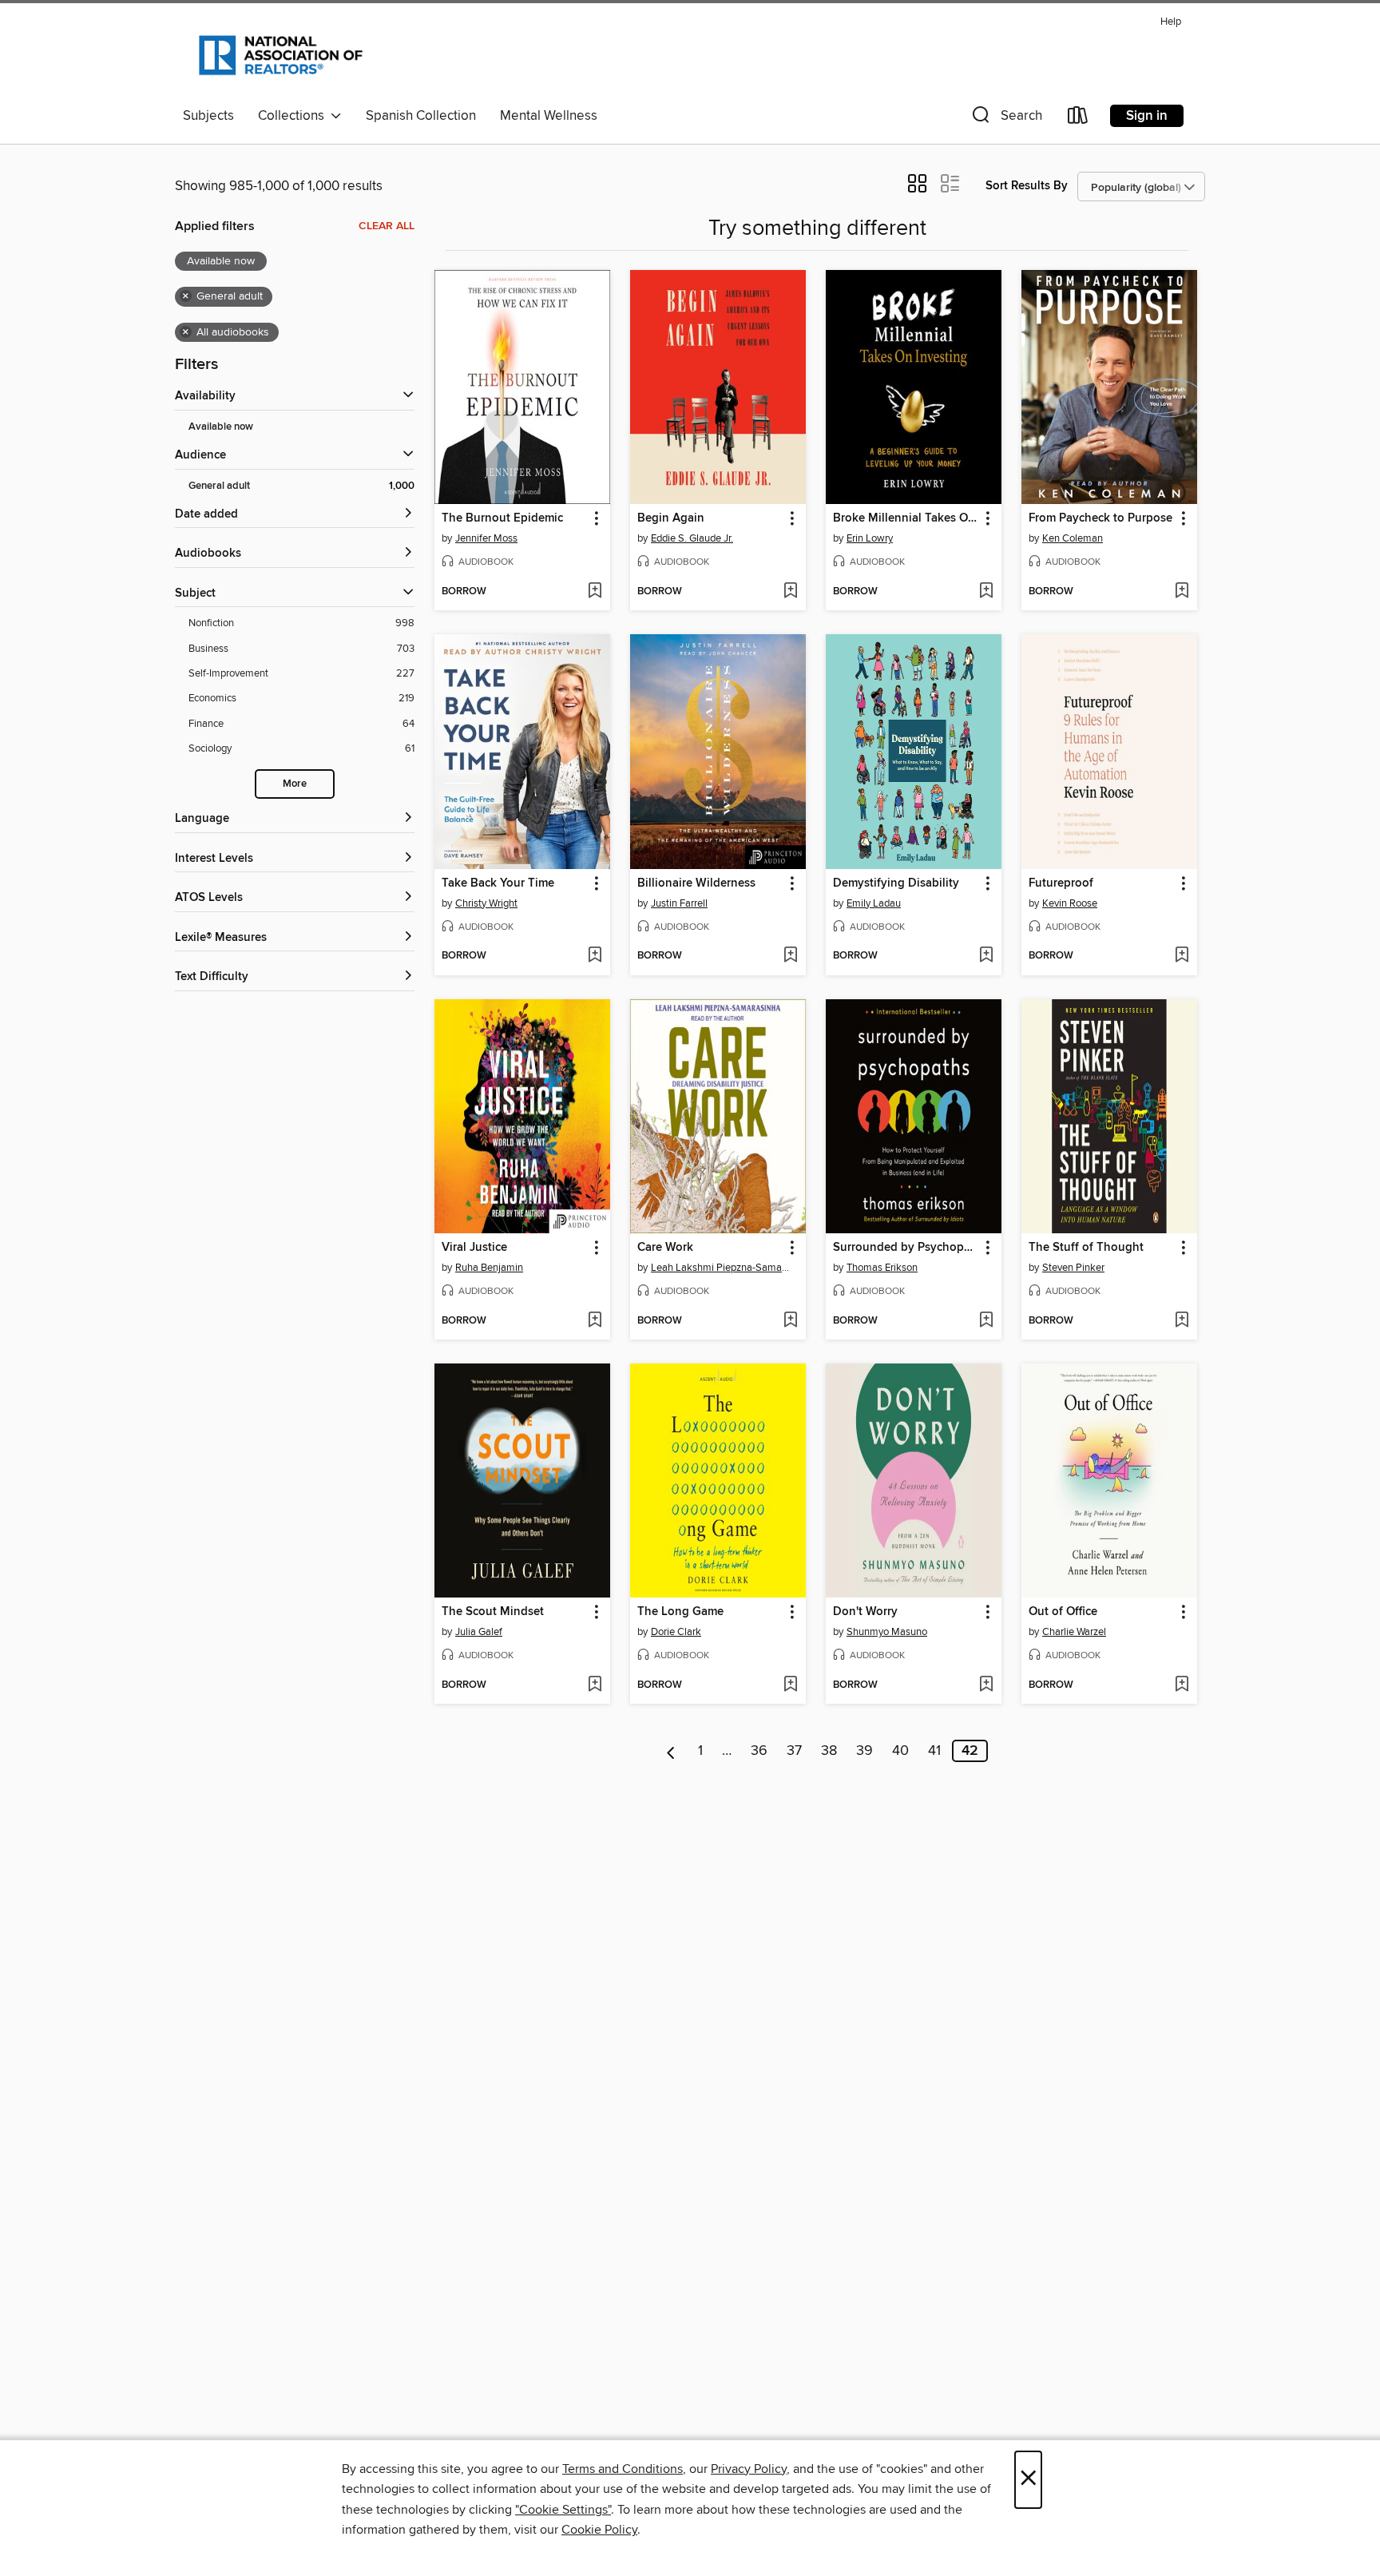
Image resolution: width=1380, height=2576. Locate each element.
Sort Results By (1027, 186)
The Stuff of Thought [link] (1086, 1248)
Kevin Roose (1070, 903)
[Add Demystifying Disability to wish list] (986, 956)
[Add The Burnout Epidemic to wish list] (595, 592)
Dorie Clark (676, 1632)
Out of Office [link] (1063, 1612)
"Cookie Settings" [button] (563, 2510)
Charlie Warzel (1074, 1632)
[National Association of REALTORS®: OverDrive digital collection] (281, 55)
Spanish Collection (421, 116)
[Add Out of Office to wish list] (1182, 1685)
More (295, 784)
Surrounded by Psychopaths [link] (906, 1248)
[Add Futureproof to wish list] (1182, 956)
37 (794, 1751)
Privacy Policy (749, 2469)
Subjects (208, 116)
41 (934, 1751)
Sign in (1147, 116)
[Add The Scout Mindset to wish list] (595, 1685)
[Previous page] (671, 1751)
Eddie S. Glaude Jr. (692, 538)
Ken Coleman (1073, 538)
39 (864, 1751)
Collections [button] (294, 116)
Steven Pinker (1073, 1268)
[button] (1005, 119)
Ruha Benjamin (489, 1268)
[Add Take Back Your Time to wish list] (595, 956)
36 (759, 1751)
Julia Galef (479, 1632)
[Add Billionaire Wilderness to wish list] (790, 956)
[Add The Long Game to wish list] (790, 1685)
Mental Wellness (549, 116)
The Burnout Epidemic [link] (502, 518)
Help (1171, 22)
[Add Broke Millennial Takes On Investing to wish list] (986, 592)
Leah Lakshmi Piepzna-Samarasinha (720, 1268)
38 (829, 1751)
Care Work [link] (665, 1248)
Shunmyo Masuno (887, 1632)
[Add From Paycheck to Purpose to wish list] (1182, 592)
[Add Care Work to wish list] (790, 1321)
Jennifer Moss (486, 538)
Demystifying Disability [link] (896, 883)
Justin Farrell (679, 903)
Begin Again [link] (671, 518)
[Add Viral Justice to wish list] (595, 1321)
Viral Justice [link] (474, 1248)
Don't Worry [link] (865, 1612)
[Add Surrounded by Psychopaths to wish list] (986, 1321)
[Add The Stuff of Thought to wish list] (1182, 1321)
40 (900, 1751)
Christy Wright (486, 903)
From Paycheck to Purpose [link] (1100, 518)
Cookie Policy (599, 2530)
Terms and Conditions (623, 2469)
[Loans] (1078, 119)
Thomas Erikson (882, 1268)
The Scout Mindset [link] (493, 1612)
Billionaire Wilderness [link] (696, 883)
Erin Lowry (870, 538)
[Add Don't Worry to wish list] (986, 1685)
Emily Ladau (874, 903)
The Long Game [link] (680, 1612)
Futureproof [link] (1061, 883)
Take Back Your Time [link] (498, 883)
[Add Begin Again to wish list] (790, 592)
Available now (221, 427)
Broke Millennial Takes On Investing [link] (906, 518)
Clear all (387, 226)
